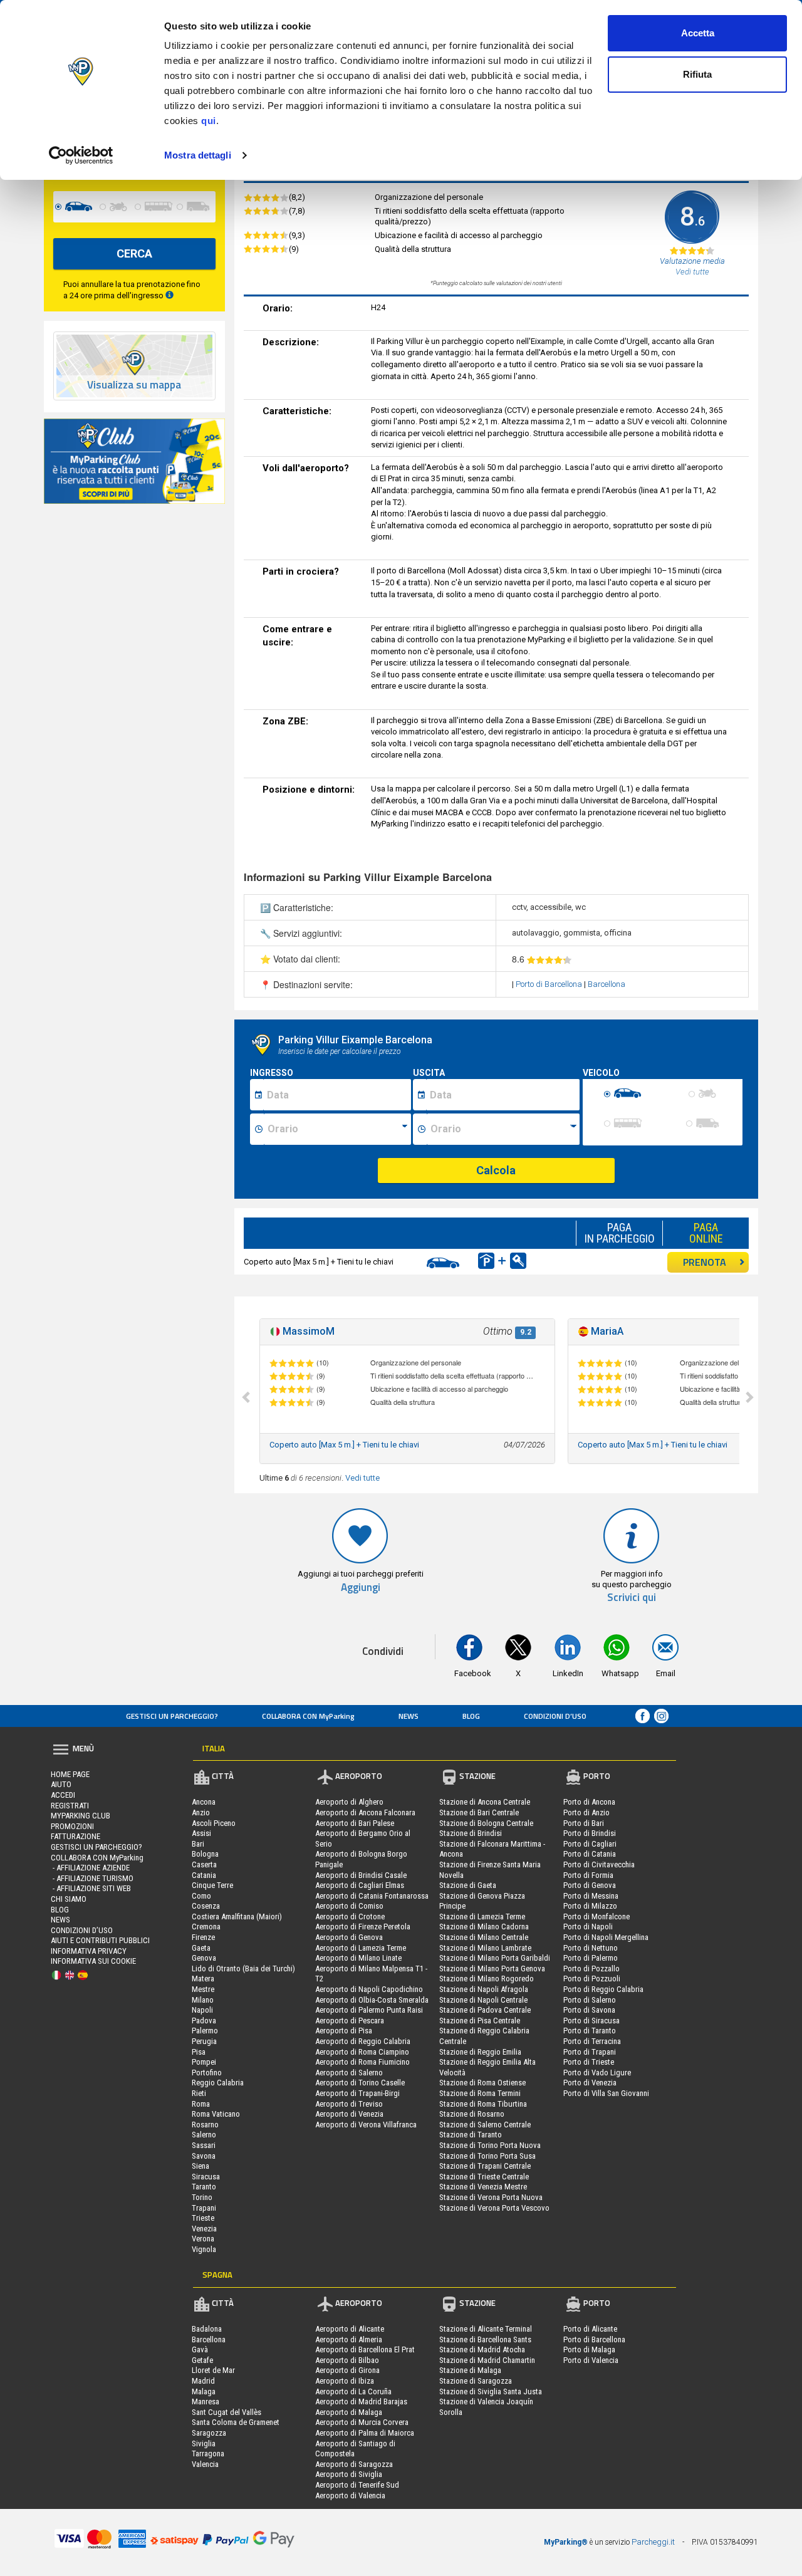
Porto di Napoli (588, 1927)
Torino (202, 2197)
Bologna (205, 1854)
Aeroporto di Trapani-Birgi (357, 2093)
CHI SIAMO (69, 1899)
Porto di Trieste (589, 2062)
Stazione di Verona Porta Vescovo (494, 2208)
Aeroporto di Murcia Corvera (362, 2422)
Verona (203, 2239)
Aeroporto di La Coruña (353, 2391)
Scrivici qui (632, 1598)
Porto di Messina (591, 1896)
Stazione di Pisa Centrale (480, 2021)
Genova (204, 1958)
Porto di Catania (590, 1854)
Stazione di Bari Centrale (479, 1812)
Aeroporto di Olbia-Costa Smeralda (372, 2000)
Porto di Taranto (590, 2031)
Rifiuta (697, 74)
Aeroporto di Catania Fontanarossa (372, 1896)
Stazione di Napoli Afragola (484, 1989)
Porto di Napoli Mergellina (606, 1937)
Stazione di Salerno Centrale (485, 2125)
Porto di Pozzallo (591, 1969)
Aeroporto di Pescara (350, 2021)
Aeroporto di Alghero (349, 1802)
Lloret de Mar (213, 2370)
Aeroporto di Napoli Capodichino (369, 1989)
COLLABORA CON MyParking (308, 1716)
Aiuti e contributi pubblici (100, 1940)
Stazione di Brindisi (471, 1833)
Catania (204, 1875)
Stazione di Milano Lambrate (485, 1948)
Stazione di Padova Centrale (485, 2010)
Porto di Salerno (590, 2000)
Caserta (204, 1864)
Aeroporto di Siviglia (349, 2474)
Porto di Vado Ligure (597, 2073)
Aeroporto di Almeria (349, 2339)
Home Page (70, 1774)
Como (201, 1896)
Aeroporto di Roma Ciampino (362, 2052)
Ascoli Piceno (214, 1823)
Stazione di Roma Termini (480, 2093)
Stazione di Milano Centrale (484, 1937)
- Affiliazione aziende (90, 1868)
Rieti (199, 2093)
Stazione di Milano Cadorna (484, 1927)
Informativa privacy (89, 1951)
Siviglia (204, 2443)
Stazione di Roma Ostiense (482, 2083)
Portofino (207, 2073)
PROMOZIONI (72, 1826)
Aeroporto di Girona (347, 2370)
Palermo (205, 2031)
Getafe (202, 2360)
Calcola (496, 1170)
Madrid (203, 2381)
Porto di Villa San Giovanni (606, 2093)
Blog (471, 1716)
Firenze (203, 1937)
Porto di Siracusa (591, 2021)
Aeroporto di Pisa (344, 2031)
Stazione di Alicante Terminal (486, 2329)
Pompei (204, 2062)
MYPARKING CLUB (81, 1816)
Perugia (204, 2041)
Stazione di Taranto (471, 2135)
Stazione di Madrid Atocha (482, 2349)
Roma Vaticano (216, 2114)
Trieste (203, 2218)
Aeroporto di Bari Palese (355, 1823)
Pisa (199, 2052)
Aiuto (61, 1784)
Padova (204, 2021)
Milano (203, 2000)
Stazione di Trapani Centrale (485, 2166)
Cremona (206, 1927)
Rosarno (205, 2125)
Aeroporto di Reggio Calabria (363, 2041)
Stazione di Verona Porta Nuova (491, 2197)
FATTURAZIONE (76, 1836)
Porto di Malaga (589, 2349)
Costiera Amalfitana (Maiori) (237, 1916)
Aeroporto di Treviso (349, 2104)
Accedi (63, 1795)
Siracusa (206, 2177)
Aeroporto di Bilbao (347, 2360)
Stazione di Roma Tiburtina (483, 2104)
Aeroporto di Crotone (350, 1916)
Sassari (204, 2145)
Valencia (205, 2464)
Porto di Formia (588, 1875)
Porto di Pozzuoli (592, 1979)
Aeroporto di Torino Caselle (360, 2083)
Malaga (204, 2391)
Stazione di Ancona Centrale (485, 1802)
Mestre (203, 1989)
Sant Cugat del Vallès (227, 2412)
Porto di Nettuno (591, 1948)
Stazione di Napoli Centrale (483, 2000)
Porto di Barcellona (550, 984)
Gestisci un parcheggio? (172, 1716)
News (409, 1716)
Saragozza (209, 2433)
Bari (198, 1844)
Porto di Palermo (591, 1958)
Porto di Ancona (589, 1802)
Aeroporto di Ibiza (345, 2381)
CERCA (134, 253)
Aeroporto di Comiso (349, 1906)
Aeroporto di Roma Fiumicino (362, 2062)
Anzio (201, 1812)
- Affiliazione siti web (91, 1888)
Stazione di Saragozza (476, 2381)
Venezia (204, 2229)
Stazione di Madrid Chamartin (487, 2360)
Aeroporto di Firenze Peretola (363, 1927)
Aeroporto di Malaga (349, 2412)
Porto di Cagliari (590, 1844)
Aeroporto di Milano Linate (358, 1958)
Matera (203, 1979)
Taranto (204, 2187)
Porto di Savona (589, 2010)
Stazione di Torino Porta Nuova (490, 2145)
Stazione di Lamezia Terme (482, 1916)
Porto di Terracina (592, 2041)
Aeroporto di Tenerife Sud (357, 2485)
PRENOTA (705, 1262)
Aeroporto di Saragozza (354, 2464)
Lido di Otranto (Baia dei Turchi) (243, 1969)
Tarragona (208, 2453)
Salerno (204, 2135)
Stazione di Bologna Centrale (486, 1823)
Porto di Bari (584, 1823)
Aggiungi (361, 1588)
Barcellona (607, 984)
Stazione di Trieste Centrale (484, 2177)
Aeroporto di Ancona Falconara (365, 1812)
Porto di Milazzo (590, 1906)
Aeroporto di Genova (349, 1937)
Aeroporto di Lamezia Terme (361, 1948)
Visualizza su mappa (134, 385)
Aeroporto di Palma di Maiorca (365, 2433)
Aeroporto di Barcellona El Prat (365, 2349)
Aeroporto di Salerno (349, 2073)
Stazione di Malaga (470, 2370)
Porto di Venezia (590, 2083)
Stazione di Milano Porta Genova (492, 1969)
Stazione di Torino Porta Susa (487, 2156)
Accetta (698, 33)
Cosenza (206, 1906)
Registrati (70, 1806)
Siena (200, 2166)
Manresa (206, 2401)
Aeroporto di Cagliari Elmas (360, 1885)
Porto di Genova (590, 1885)
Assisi (201, 1833)
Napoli (202, 2010)
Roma (201, 2104)
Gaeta (201, 1948)
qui (209, 121)
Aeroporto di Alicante (350, 2329)
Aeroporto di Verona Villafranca (366, 2125)
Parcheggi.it (653, 2542)
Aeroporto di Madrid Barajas (361, 2401)
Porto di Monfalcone (596, 1916)
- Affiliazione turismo (92, 1878)
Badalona (207, 2329)
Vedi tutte (362, 1478)
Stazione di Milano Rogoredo (487, 1979)
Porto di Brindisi (590, 1833)
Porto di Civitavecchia (599, 1864)
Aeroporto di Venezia (349, 2114)
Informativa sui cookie (93, 1961)
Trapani (204, 2208)
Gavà (200, 2349)
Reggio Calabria (218, 2083)
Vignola (204, 2249)
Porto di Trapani (590, 2052)
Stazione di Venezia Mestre (483, 2187)
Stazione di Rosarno (472, 2114)
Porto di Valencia (591, 2360)
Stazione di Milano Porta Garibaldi (495, 1958)
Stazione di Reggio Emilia (480, 2052)
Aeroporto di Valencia (350, 2495)
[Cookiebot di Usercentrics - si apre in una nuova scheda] (81, 155)
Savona (204, 2156)
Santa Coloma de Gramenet (236, 2422)
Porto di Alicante (590, 2329)
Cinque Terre (212, 1885)
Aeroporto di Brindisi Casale (361, 1875)
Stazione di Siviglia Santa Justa (491, 2391)
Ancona (204, 1802)
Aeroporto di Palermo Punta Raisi (369, 2010)
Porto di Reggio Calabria (603, 1989)
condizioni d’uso (555, 1716)
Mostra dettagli (198, 155)
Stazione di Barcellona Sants (485, 2339)
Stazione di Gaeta (468, 1885)
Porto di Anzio (586, 1812)
